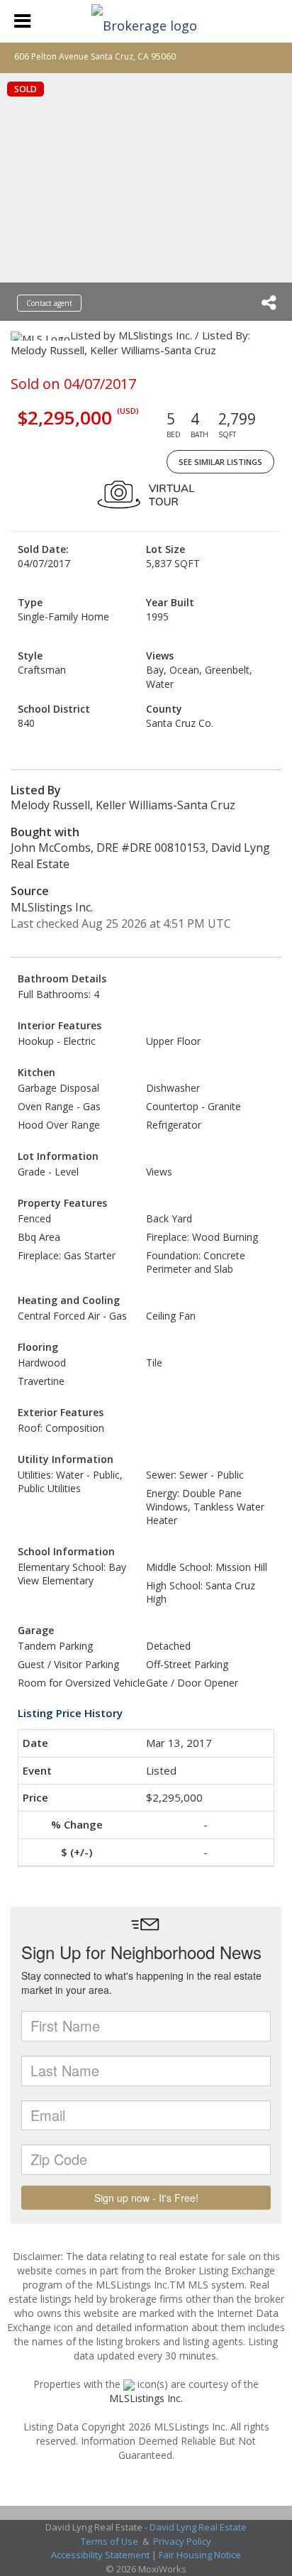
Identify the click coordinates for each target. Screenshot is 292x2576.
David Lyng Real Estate (198, 2527)
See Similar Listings (220, 462)
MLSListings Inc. (146, 2398)
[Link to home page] (146, 21)
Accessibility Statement (100, 2555)
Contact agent (49, 303)
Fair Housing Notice (200, 2555)
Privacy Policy (182, 2541)
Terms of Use (109, 2541)
